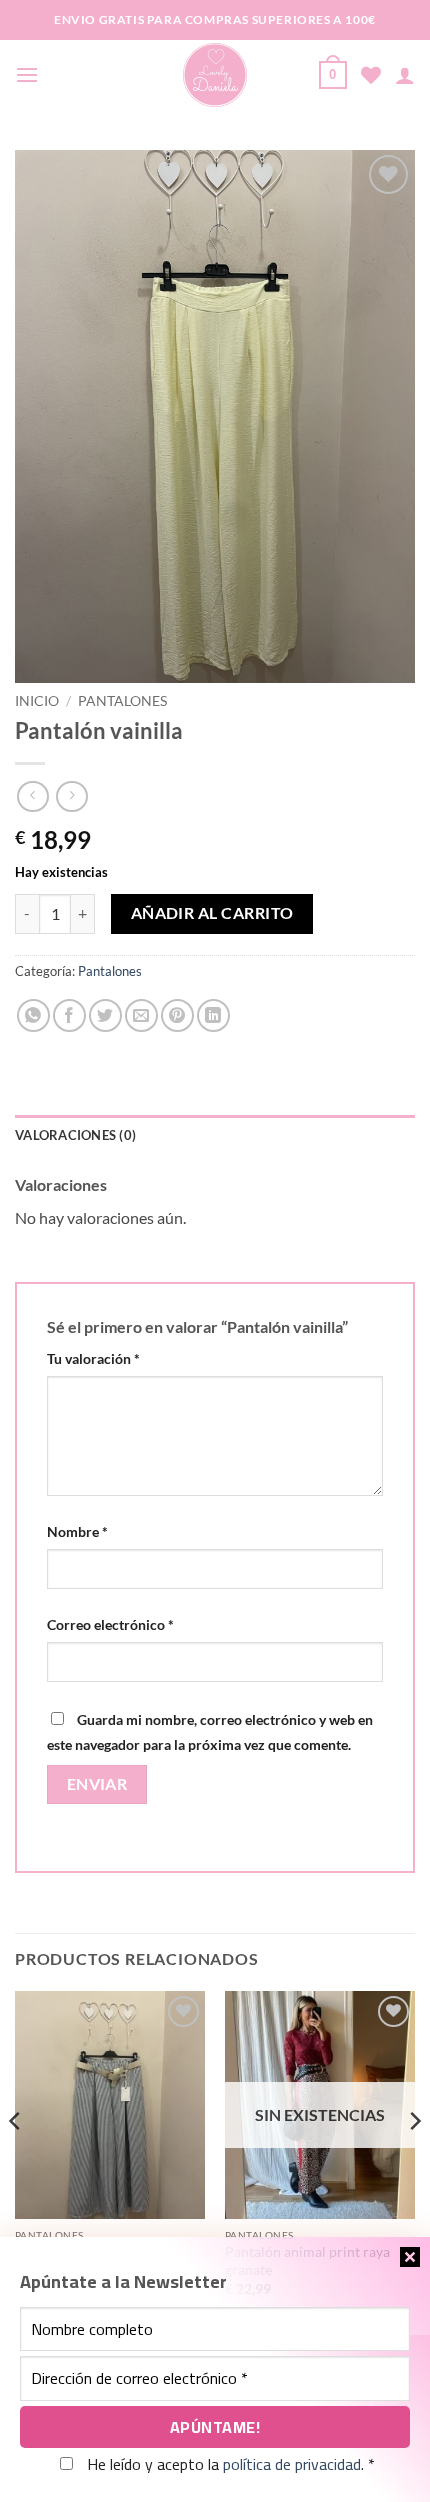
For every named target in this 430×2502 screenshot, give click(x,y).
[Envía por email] (141, 1015)
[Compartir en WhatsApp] (33, 1015)
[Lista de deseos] (371, 75)
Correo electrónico (110, 1624)
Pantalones (122, 701)
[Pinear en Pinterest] (177, 1015)
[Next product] (32, 796)
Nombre (77, 1531)
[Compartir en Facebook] (69, 1015)
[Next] (414, 2161)
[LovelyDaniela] (215, 75)
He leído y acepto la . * (229, 2464)
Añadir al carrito (212, 913)
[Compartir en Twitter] (105, 1015)
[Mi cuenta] (405, 75)
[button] (27, 74)
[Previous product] (71, 796)
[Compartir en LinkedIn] (213, 1015)
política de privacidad (292, 2464)
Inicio (37, 701)
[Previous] (16, 2161)
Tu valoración (93, 1358)
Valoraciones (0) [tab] (75, 1135)
